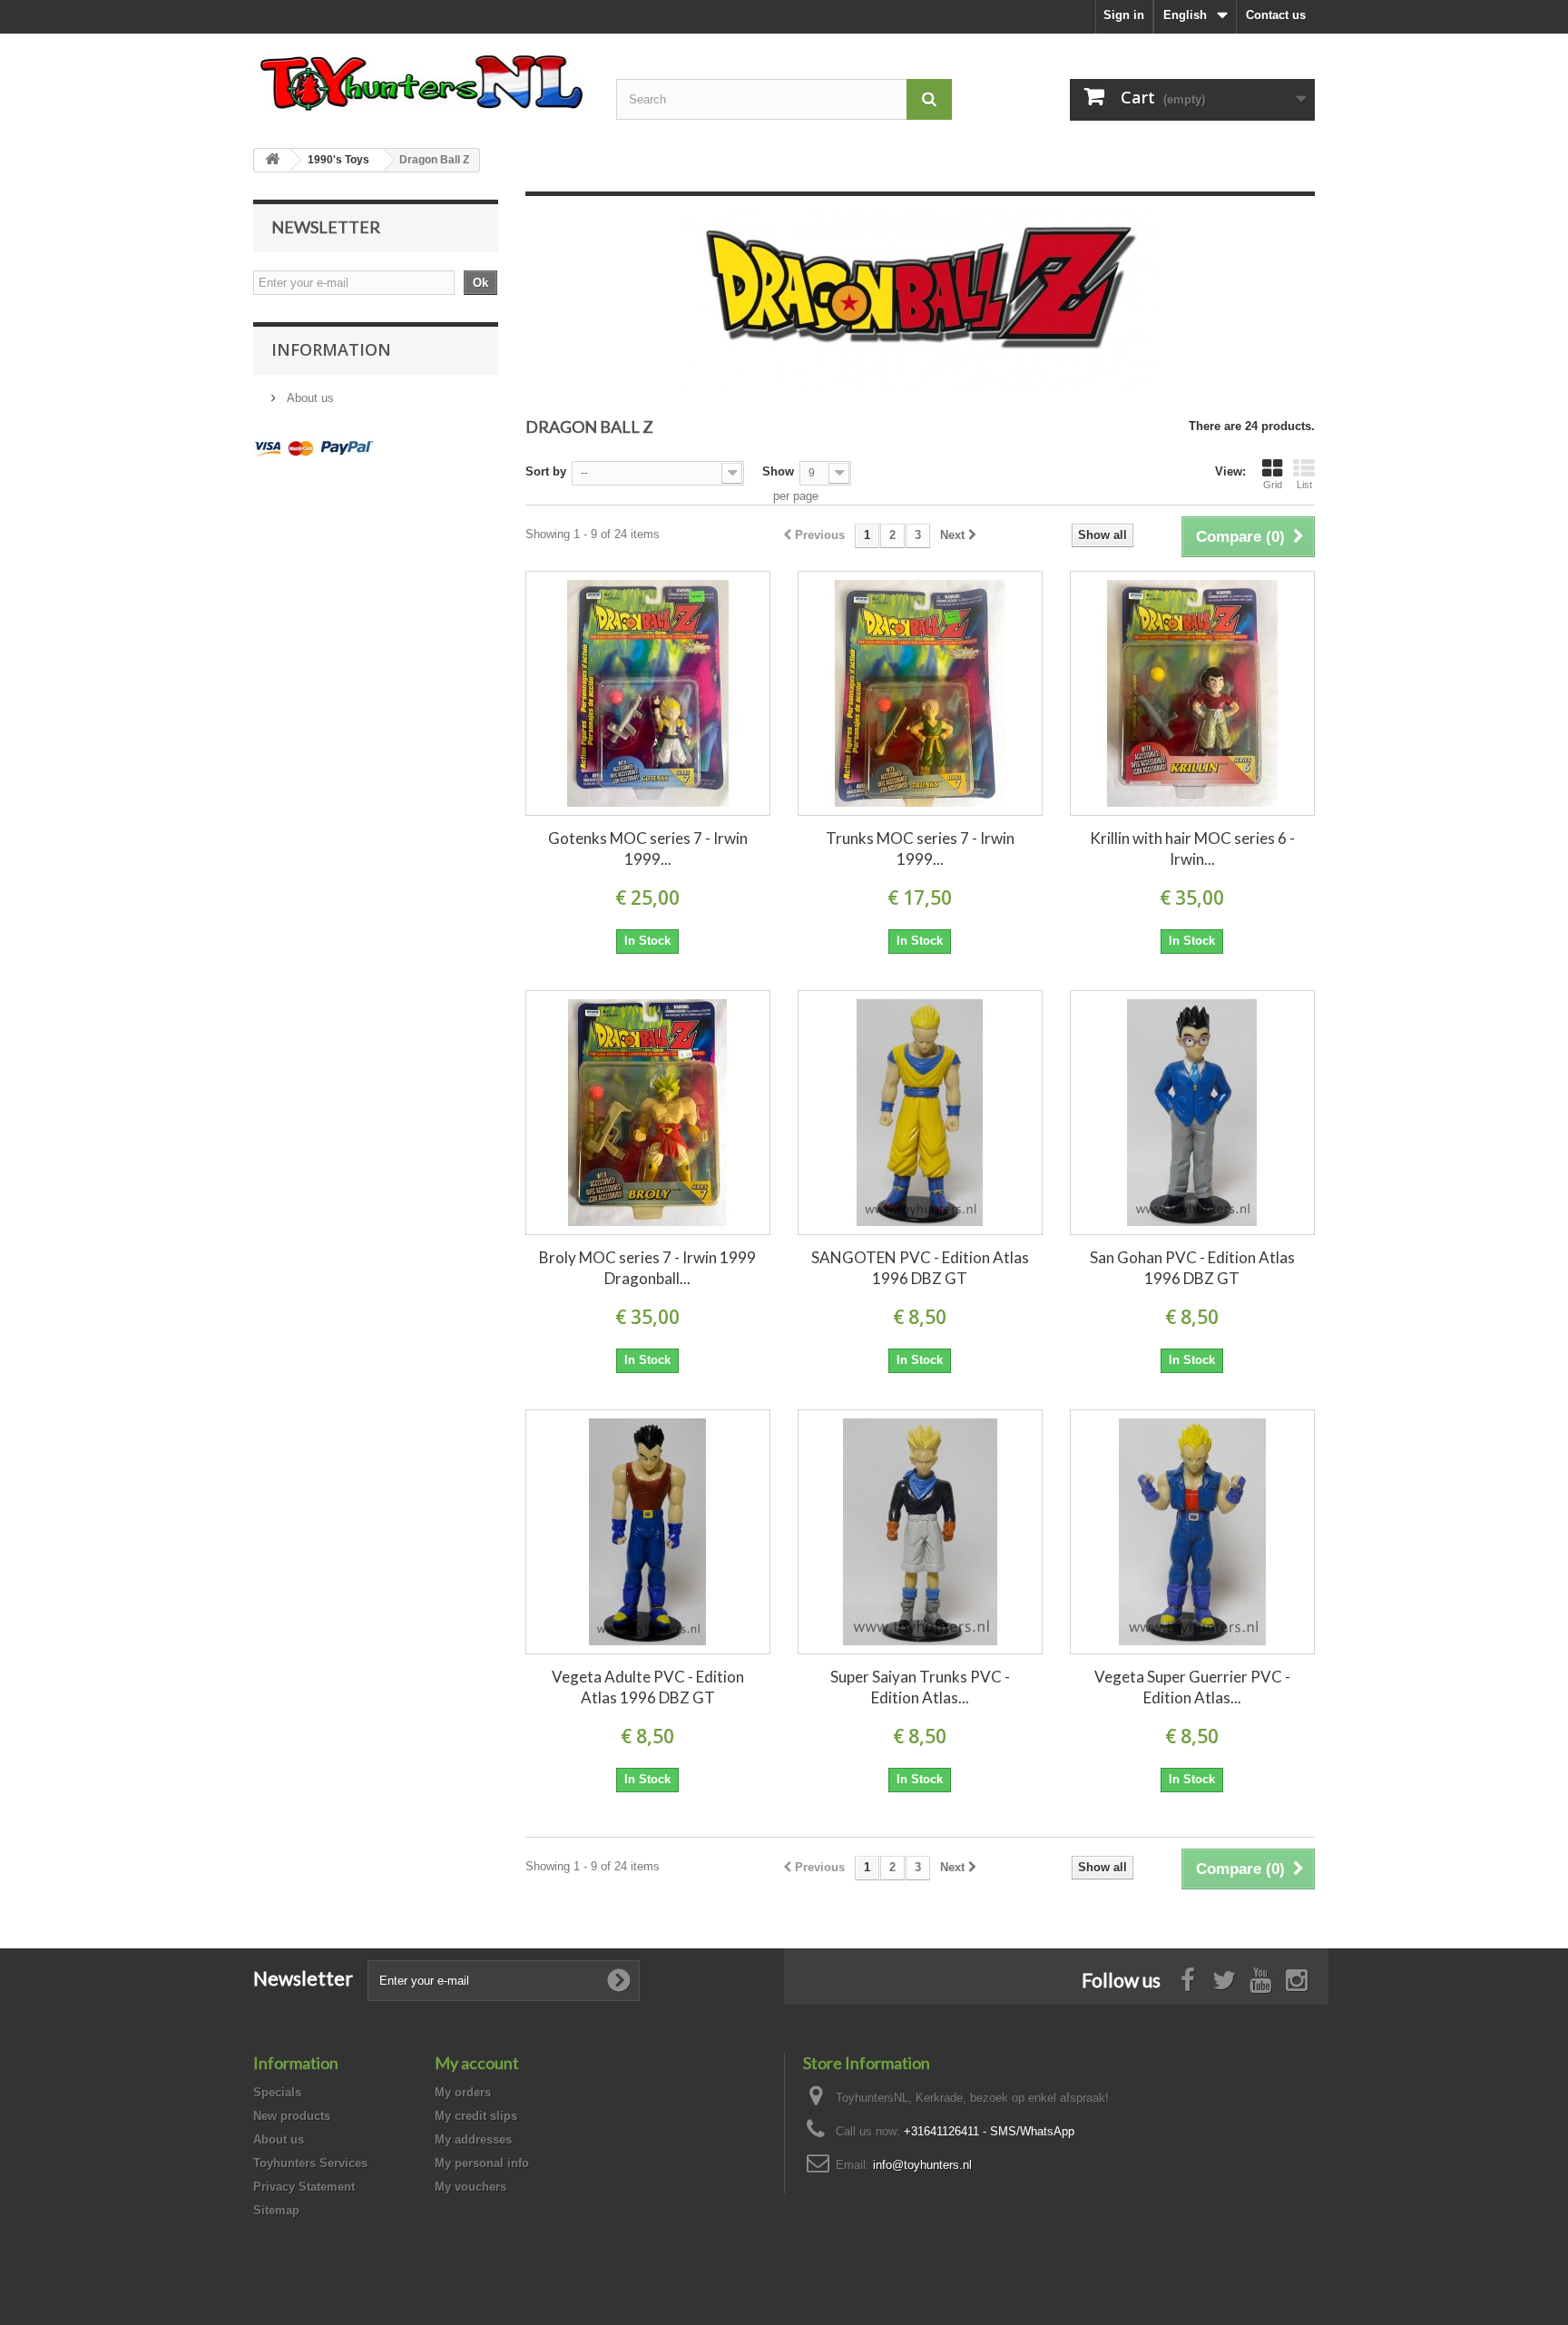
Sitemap (276, 2210)
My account (477, 2063)
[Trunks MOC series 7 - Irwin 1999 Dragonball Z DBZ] (920, 693)
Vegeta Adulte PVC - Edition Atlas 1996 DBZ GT (648, 1687)
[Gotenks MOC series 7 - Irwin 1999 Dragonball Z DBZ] (648, 693)
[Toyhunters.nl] (421, 80)
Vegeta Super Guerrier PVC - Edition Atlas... (1192, 1687)
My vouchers (470, 2187)
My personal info (482, 2163)
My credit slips (476, 2116)
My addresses (473, 2139)
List (1304, 485)
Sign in (1124, 15)
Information (331, 349)
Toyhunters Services (310, 2163)
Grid (1273, 485)
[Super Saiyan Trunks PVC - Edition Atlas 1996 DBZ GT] (920, 1532)
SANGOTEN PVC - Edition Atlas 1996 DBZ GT (920, 1268)
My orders (463, 2092)
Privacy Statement (304, 2187)
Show (778, 471)
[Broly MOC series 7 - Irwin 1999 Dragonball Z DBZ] (648, 1113)
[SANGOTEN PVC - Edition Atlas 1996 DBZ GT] (920, 1113)
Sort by (546, 471)
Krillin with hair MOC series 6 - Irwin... (1192, 849)
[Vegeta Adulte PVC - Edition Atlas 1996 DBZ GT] (648, 1532)
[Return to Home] (272, 160)
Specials (277, 2092)
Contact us (1276, 15)
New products (292, 2116)
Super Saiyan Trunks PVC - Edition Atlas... (920, 1687)
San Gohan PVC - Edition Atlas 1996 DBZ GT (1192, 1268)
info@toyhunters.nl (922, 2165)
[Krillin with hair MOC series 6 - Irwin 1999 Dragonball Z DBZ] (1192, 693)
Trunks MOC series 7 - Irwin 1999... (920, 849)
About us (309, 398)
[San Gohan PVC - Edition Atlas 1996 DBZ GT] (1192, 1113)
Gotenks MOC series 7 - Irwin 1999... (648, 849)
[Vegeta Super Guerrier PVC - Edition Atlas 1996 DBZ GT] (1192, 1532)
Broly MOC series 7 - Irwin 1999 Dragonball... (647, 1268)
